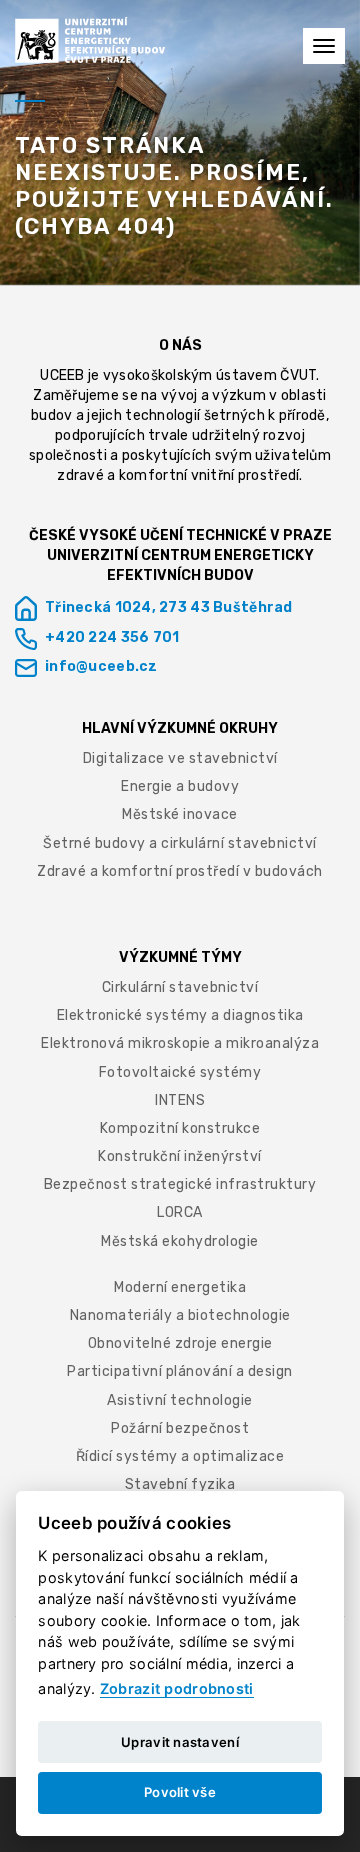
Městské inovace (180, 814)
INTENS (180, 1100)
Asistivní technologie (180, 1400)
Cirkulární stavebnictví (180, 987)
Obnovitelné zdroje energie (180, 1343)
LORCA (180, 1212)
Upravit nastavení (180, 1742)
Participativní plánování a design (180, 1371)
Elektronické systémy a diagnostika (180, 1015)
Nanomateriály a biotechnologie (180, 1315)
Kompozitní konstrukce (180, 1128)
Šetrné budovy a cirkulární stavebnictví (180, 843)
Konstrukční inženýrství (180, 1156)
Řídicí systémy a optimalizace (180, 1456)
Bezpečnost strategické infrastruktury (180, 1184)
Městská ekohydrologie (180, 1241)
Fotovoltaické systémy (180, 1072)
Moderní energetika (180, 1287)
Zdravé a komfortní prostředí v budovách (180, 871)
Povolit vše (180, 1792)
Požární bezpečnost (180, 1428)
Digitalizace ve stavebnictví (180, 758)
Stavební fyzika (180, 1484)
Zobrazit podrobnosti (177, 1688)
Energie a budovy (180, 786)
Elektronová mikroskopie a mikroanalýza (180, 1043)
